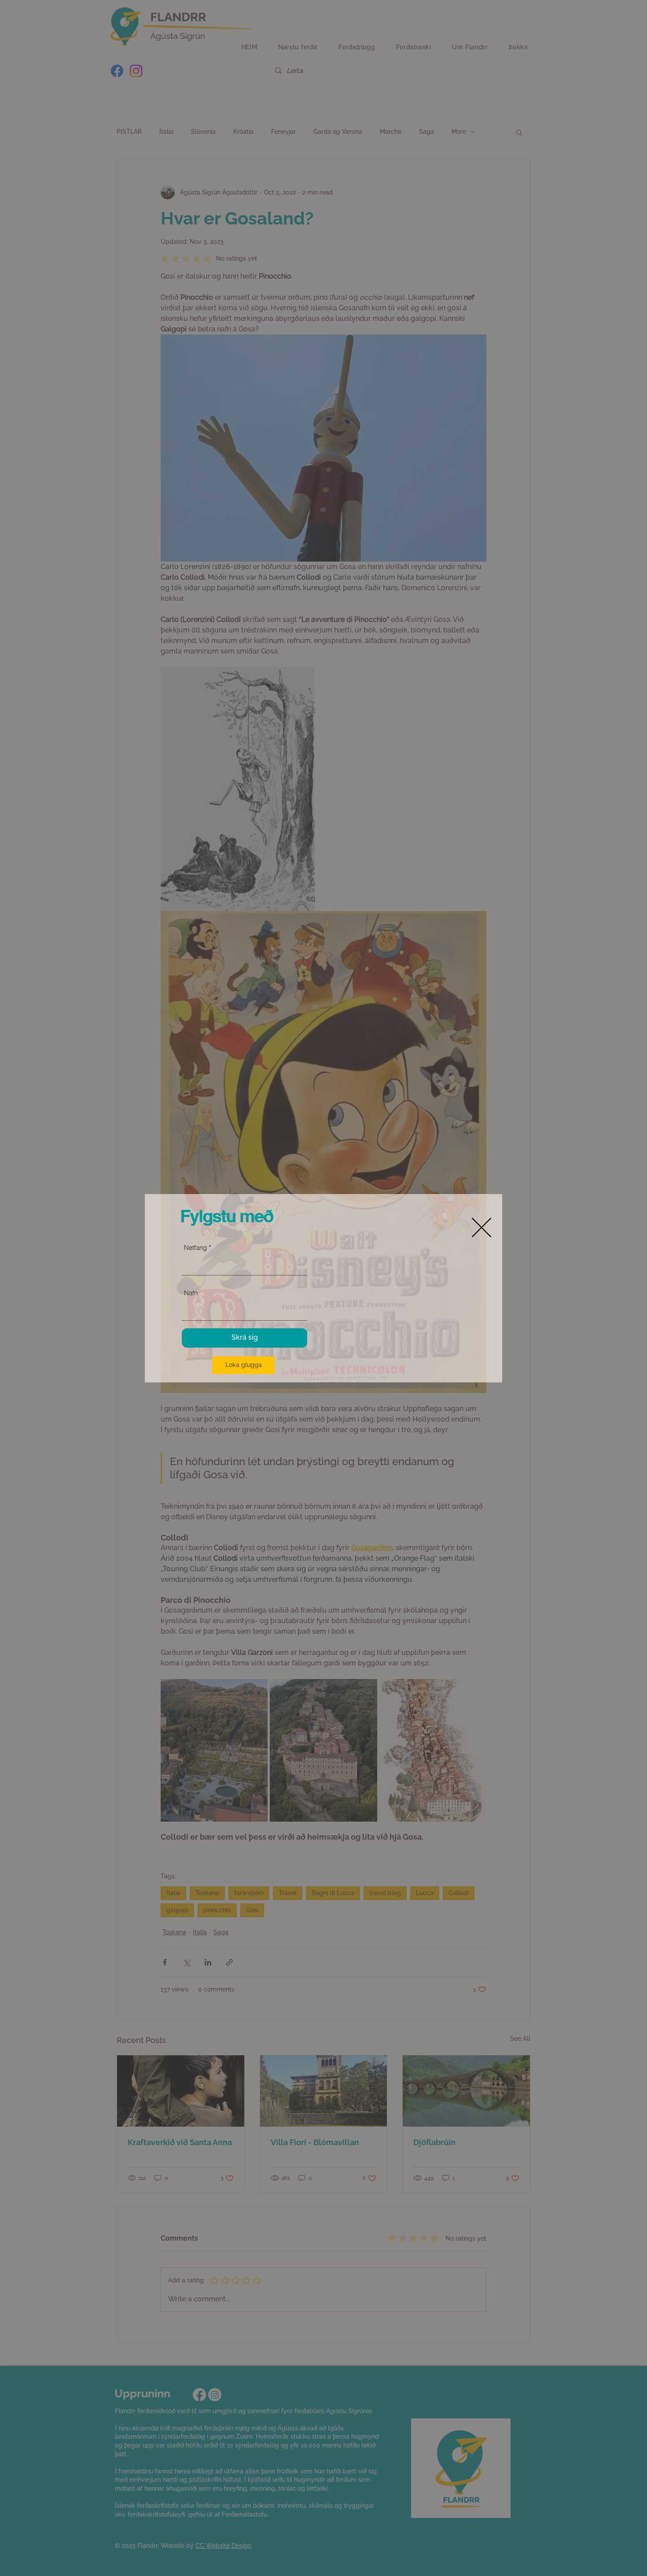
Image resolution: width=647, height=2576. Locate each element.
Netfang (195, 1248)
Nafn (191, 1293)
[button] (243, 1365)
